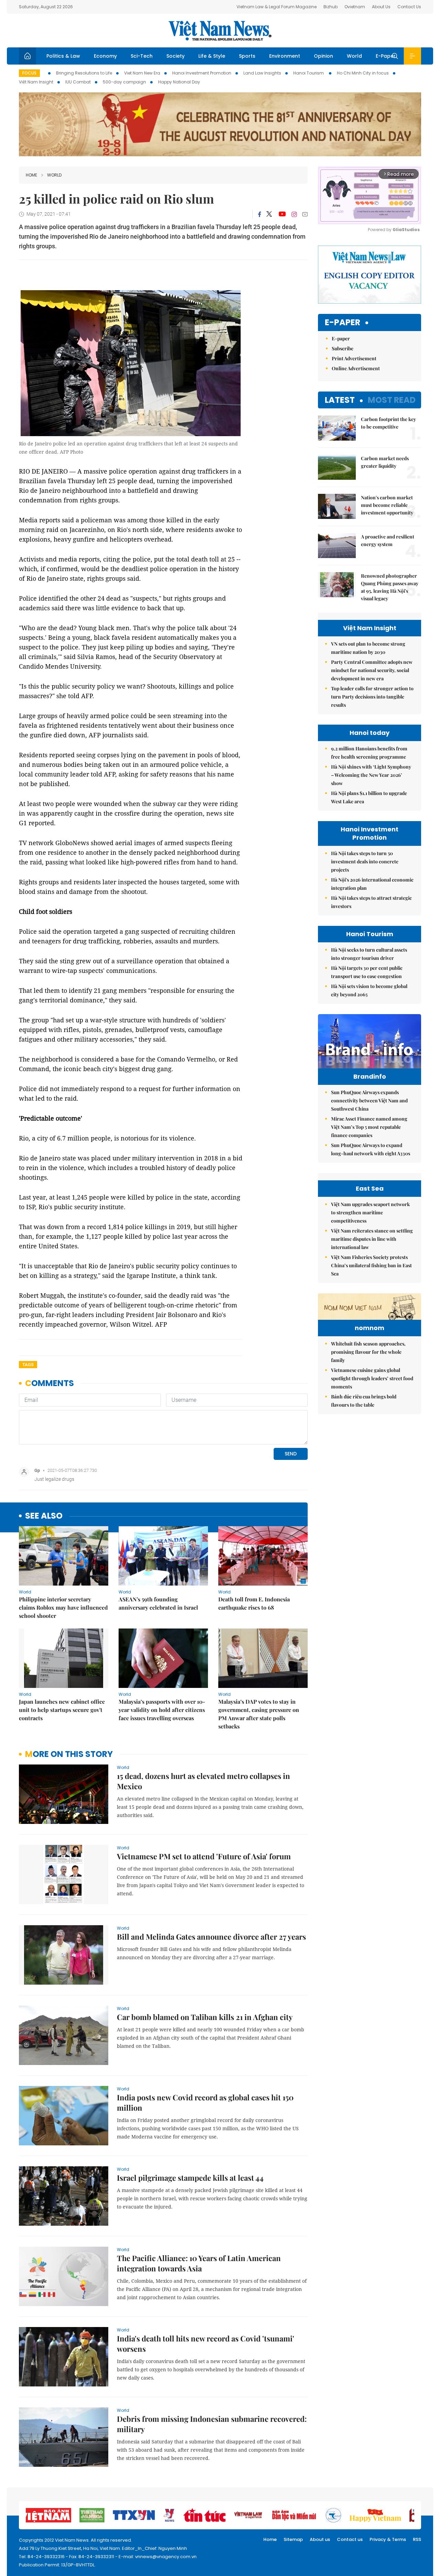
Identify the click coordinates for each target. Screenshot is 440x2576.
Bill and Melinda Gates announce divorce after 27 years (211, 1937)
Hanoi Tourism (309, 73)
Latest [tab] (340, 400)
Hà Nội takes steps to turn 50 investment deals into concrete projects (365, 861)
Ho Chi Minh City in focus (363, 73)
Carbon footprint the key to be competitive (388, 423)
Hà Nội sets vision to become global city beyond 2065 (369, 990)
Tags (28, 1365)
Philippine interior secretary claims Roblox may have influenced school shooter (63, 1607)
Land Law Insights (262, 73)
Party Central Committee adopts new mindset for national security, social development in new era (372, 670)
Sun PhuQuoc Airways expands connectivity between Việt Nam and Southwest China (369, 1100)
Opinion (323, 56)
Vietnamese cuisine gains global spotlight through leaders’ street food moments (372, 1378)
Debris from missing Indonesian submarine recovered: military (212, 2424)
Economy (105, 56)
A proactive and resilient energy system (388, 540)
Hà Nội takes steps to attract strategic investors (371, 902)
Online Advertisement (356, 368)
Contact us (350, 2539)
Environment (285, 56)
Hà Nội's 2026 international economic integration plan (372, 884)
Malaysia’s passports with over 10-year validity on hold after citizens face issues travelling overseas (162, 1710)
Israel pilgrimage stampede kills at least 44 (190, 2178)
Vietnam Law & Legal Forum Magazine (277, 7)
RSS (417, 2539)
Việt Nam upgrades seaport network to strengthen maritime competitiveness (370, 1212)
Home (31, 175)
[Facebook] (260, 214)
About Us (381, 7)
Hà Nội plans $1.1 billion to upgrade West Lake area (369, 797)
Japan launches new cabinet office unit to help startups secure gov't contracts (62, 1710)
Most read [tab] (392, 400)
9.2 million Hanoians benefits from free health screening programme (369, 753)
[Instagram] (294, 214)
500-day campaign (124, 82)
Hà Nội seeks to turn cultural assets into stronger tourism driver (369, 954)
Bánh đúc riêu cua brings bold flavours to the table (364, 1401)
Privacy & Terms (388, 2539)
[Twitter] (269, 214)
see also (44, 1516)
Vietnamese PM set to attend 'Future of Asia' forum (204, 1856)
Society (175, 56)
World (354, 56)
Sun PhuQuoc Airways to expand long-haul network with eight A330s (371, 1149)
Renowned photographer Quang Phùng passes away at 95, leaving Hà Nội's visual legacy (390, 587)
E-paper (343, 323)
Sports (247, 56)
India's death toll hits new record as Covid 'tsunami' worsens (206, 2344)
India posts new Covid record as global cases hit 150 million (205, 2102)
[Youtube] (282, 214)
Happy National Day (179, 82)
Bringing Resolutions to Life (84, 73)
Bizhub (331, 7)
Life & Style (212, 56)
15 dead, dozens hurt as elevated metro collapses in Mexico (203, 1781)
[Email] (305, 214)
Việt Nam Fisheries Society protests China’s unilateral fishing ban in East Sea (371, 1265)
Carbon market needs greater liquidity (385, 462)
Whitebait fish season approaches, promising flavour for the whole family (368, 1352)
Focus (29, 73)
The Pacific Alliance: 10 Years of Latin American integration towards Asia (199, 2263)
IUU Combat (78, 82)
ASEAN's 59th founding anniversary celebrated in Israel (158, 1603)
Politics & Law (63, 56)
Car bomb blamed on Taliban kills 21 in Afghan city (205, 2017)
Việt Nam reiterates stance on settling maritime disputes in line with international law (372, 1239)
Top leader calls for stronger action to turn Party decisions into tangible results (372, 697)
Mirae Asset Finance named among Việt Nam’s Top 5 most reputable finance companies (369, 1127)
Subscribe (343, 348)
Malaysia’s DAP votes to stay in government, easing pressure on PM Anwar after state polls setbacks (259, 1714)
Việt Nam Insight (36, 82)
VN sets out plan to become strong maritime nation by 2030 (368, 648)
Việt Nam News (220, 31)
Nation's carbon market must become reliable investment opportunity (387, 505)
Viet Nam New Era (142, 73)
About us (320, 2539)
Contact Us (409, 7)
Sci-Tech (142, 56)
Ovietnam (355, 7)
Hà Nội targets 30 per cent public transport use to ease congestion (367, 972)
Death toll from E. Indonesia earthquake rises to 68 (254, 1603)
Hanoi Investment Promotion (202, 73)
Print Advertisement (354, 358)
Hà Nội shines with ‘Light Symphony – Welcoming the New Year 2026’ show (371, 775)
